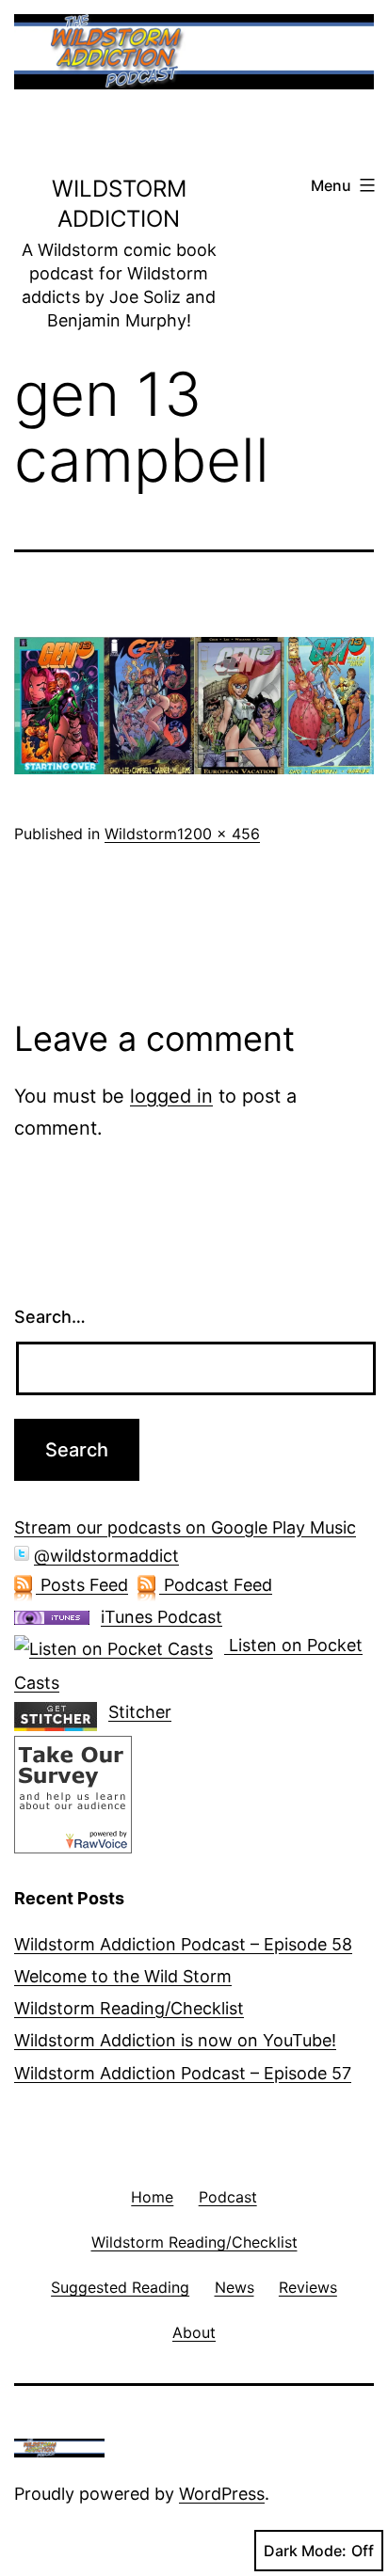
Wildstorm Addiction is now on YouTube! (175, 2040)
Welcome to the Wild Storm (123, 1976)
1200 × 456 (218, 834)
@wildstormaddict (106, 1556)
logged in (171, 1096)
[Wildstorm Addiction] (73, 1793)
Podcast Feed (216, 1585)
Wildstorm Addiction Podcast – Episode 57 (183, 2073)
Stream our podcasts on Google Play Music (185, 1527)
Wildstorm (141, 834)
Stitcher (140, 1712)
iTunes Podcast (162, 1617)
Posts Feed (82, 1585)
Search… (50, 1317)
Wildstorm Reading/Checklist (129, 2008)
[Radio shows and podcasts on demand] (61, 1712)
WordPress (222, 2494)
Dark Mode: (305, 2551)
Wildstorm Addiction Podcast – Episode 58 (183, 1944)
